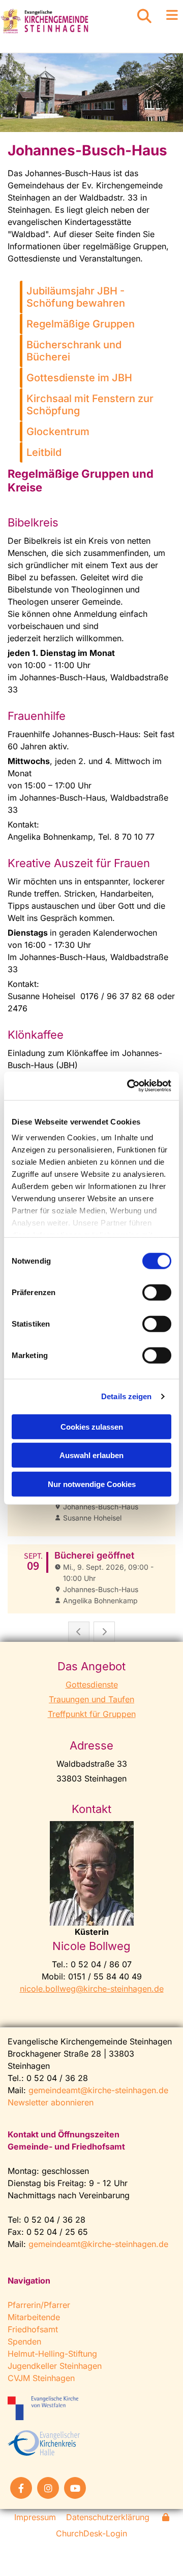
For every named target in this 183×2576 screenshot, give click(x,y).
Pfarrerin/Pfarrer (39, 2305)
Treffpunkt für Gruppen (92, 1714)
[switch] (157, 1292)
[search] (144, 16)
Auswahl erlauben (91, 1455)
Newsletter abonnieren (51, 2102)
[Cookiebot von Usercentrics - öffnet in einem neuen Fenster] (129, 1086)
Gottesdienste (92, 1685)
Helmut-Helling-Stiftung (52, 2354)
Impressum (35, 2517)
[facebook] (21, 2488)
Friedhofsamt (33, 2329)
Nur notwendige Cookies (92, 1484)
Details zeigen (126, 1396)
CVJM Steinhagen (41, 2378)
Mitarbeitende (34, 2317)
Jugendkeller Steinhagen (55, 2366)
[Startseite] (61, 21)
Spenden (24, 2341)
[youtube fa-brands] (75, 2488)
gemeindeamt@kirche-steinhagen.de (98, 2090)
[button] (168, 15)
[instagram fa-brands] (48, 2488)
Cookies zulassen (92, 1426)
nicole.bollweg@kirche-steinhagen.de (92, 1989)
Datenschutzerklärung (108, 2517)
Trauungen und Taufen (91, 1699)
